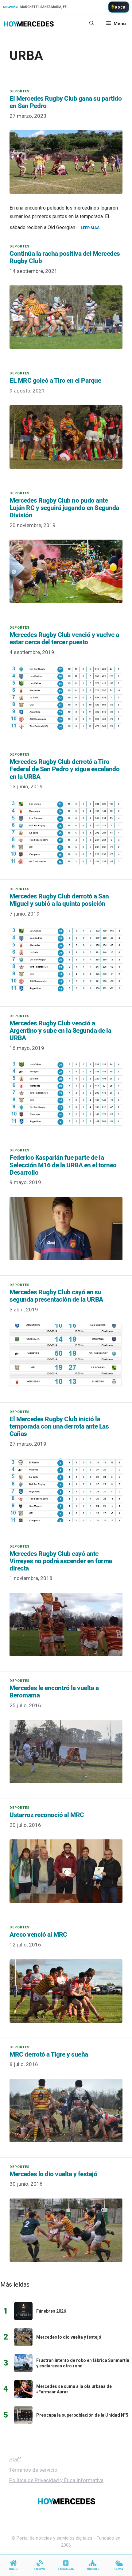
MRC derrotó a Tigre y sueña (49, 2054)
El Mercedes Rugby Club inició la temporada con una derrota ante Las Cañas (59, 1426)
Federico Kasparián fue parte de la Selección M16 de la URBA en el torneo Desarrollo (63, 1165)
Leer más (90, 228)
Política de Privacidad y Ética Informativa (56, 2480)
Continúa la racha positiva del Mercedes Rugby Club (65, 257)
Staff (15, 2459)
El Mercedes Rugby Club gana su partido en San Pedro (66, 102)
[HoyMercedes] (29, 24)
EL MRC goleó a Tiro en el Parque (55, 381)
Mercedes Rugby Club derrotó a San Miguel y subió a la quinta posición (59, 900)
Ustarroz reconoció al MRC (47, 1815)
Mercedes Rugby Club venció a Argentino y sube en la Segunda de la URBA (60, 1031)
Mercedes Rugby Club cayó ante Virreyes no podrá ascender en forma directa (61, 1561)
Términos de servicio (33, 2470)
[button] (92, 24)
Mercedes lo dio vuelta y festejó (53, 2174)
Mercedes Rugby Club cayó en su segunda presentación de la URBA (56, 1296)
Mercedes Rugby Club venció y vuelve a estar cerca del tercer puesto (64, 638)
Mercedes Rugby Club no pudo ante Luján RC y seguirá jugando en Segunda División (64, 508)
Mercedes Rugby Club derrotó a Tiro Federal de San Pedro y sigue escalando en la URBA (64, 769)
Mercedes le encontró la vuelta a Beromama (54, 1692)
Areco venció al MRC (38, 1935)
